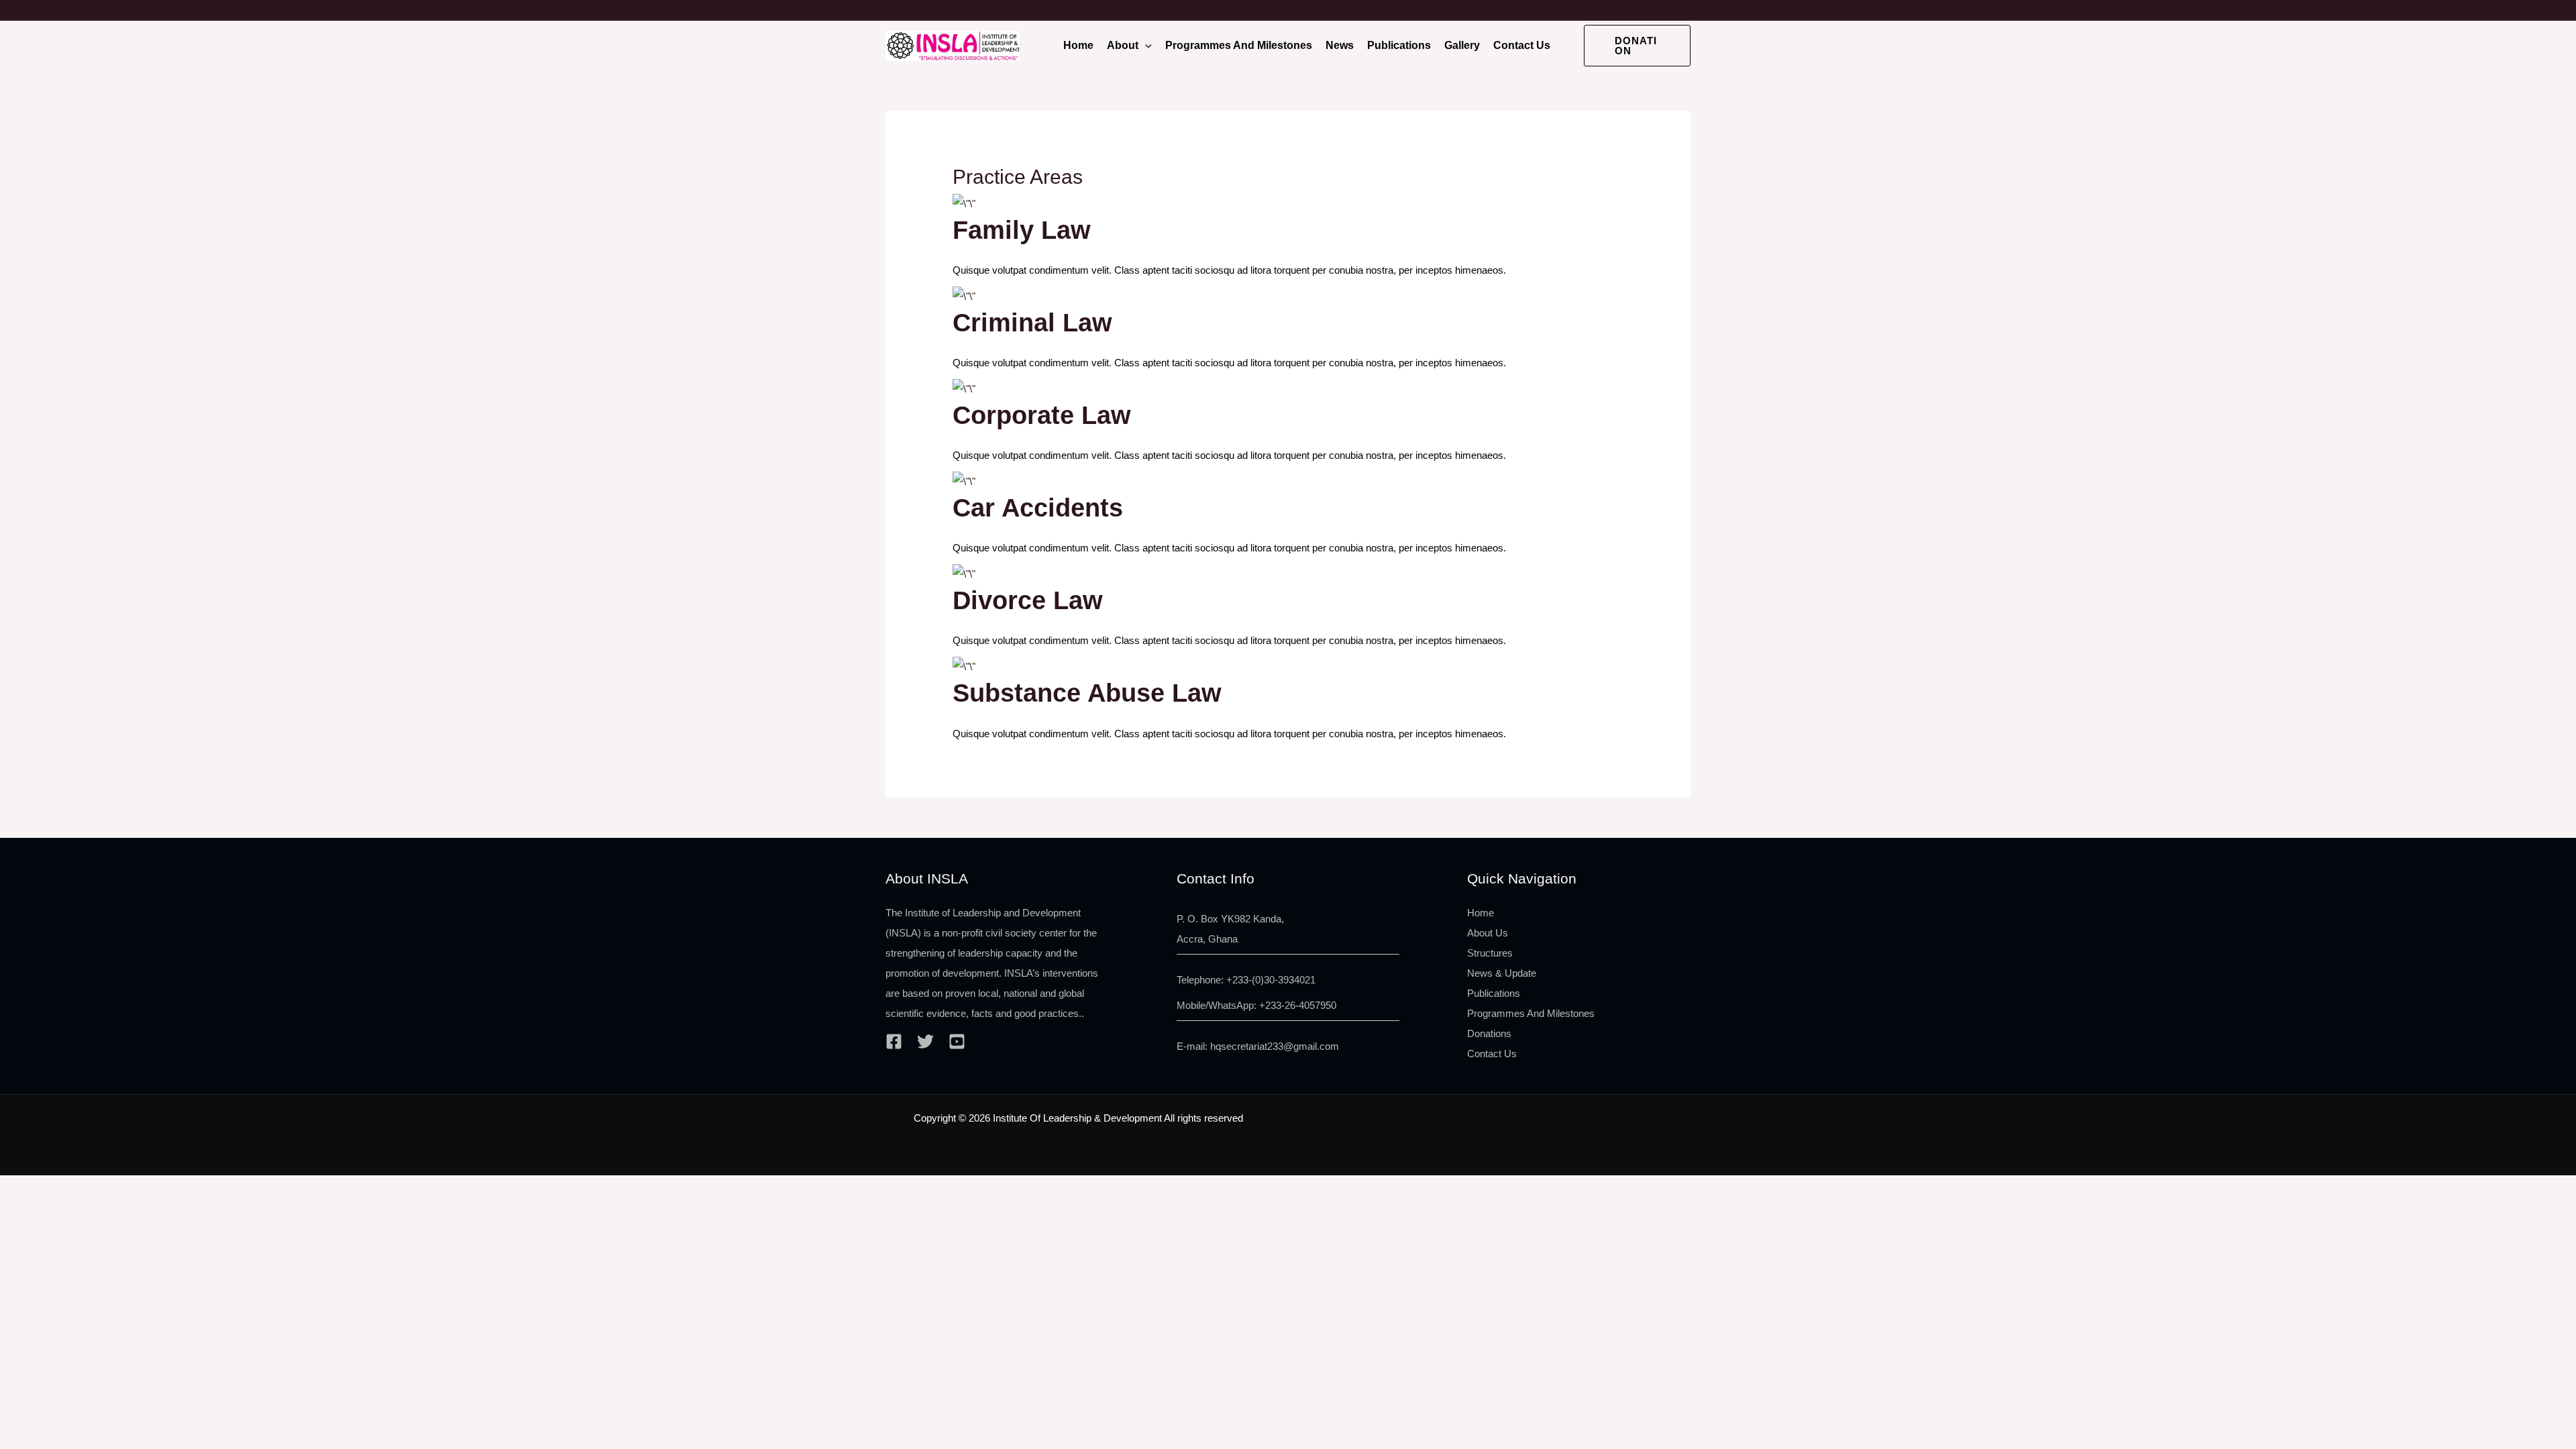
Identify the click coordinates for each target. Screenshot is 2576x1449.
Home (1078, 45)
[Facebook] (894, 1041)
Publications (1399, 45)
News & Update (1502, 973)
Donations (1489, 1033)
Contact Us (1522, 45)
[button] (1145, 46)
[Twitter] (925, 1041)
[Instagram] (957, 1041)
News (1340, 45)
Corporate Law (1042, 415)
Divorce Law (1028, 600)
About (1123, 45)
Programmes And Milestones (1239, 45)
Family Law (1022, 230)
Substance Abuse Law (1087, 693)
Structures (1490, 953)
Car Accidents (1038, 508)
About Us (1488, 933)
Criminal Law (1032, 323)
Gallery (1462, 45)
